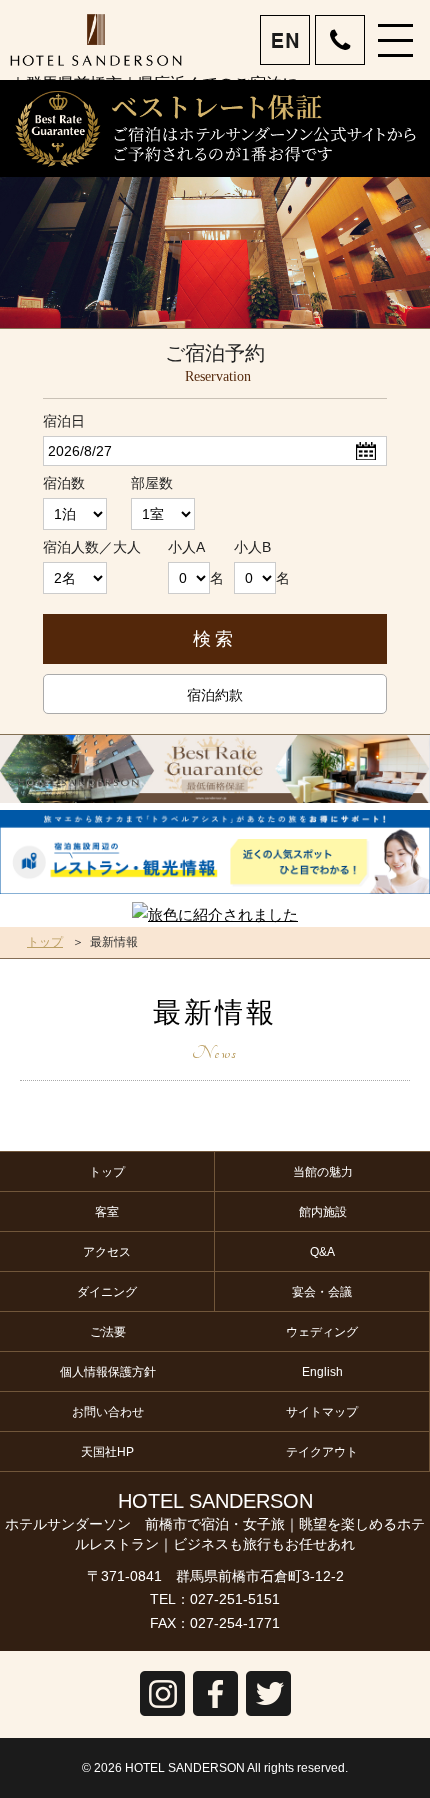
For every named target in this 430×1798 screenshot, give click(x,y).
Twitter (268, 1715)
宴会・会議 (322, 1292)
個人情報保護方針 (108, 1372)
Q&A (322, 1252)
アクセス (107, 1252)
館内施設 (323, 1212)
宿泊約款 (215, 695)
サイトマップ (322, 1412)
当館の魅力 (323, 1172)
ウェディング (322, 1332)
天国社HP (107, 1452)
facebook (215, 1715)
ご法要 (108, 1332)
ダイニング (107, 1292)
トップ (45, 942)
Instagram (162, 1715)
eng (286, 41)
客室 (107, 1212)
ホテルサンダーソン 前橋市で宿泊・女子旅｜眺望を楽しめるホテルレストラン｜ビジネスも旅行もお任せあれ (96, 40)
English (322, 1372)
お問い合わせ (108, 1412)
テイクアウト (322, 1452)
